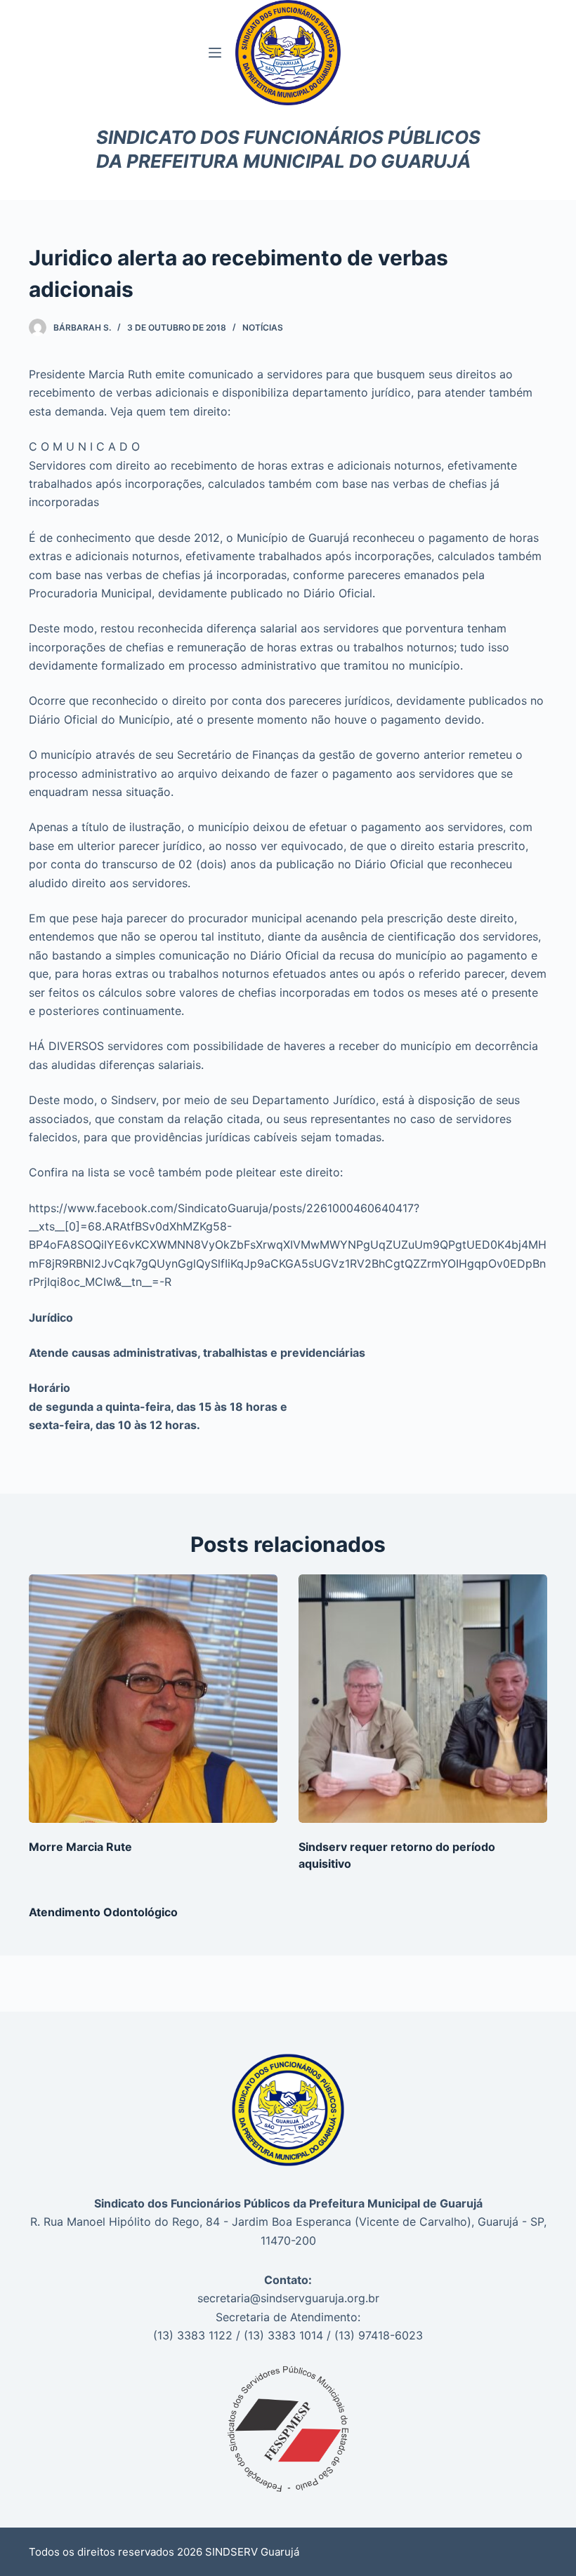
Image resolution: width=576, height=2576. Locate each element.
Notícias (263, 327)
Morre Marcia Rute (80, 1847)
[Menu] (215, 53)
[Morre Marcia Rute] (153, 1699)
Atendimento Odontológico (103, 1912)
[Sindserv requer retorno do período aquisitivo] (423, 1699)
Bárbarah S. (82, 327)
